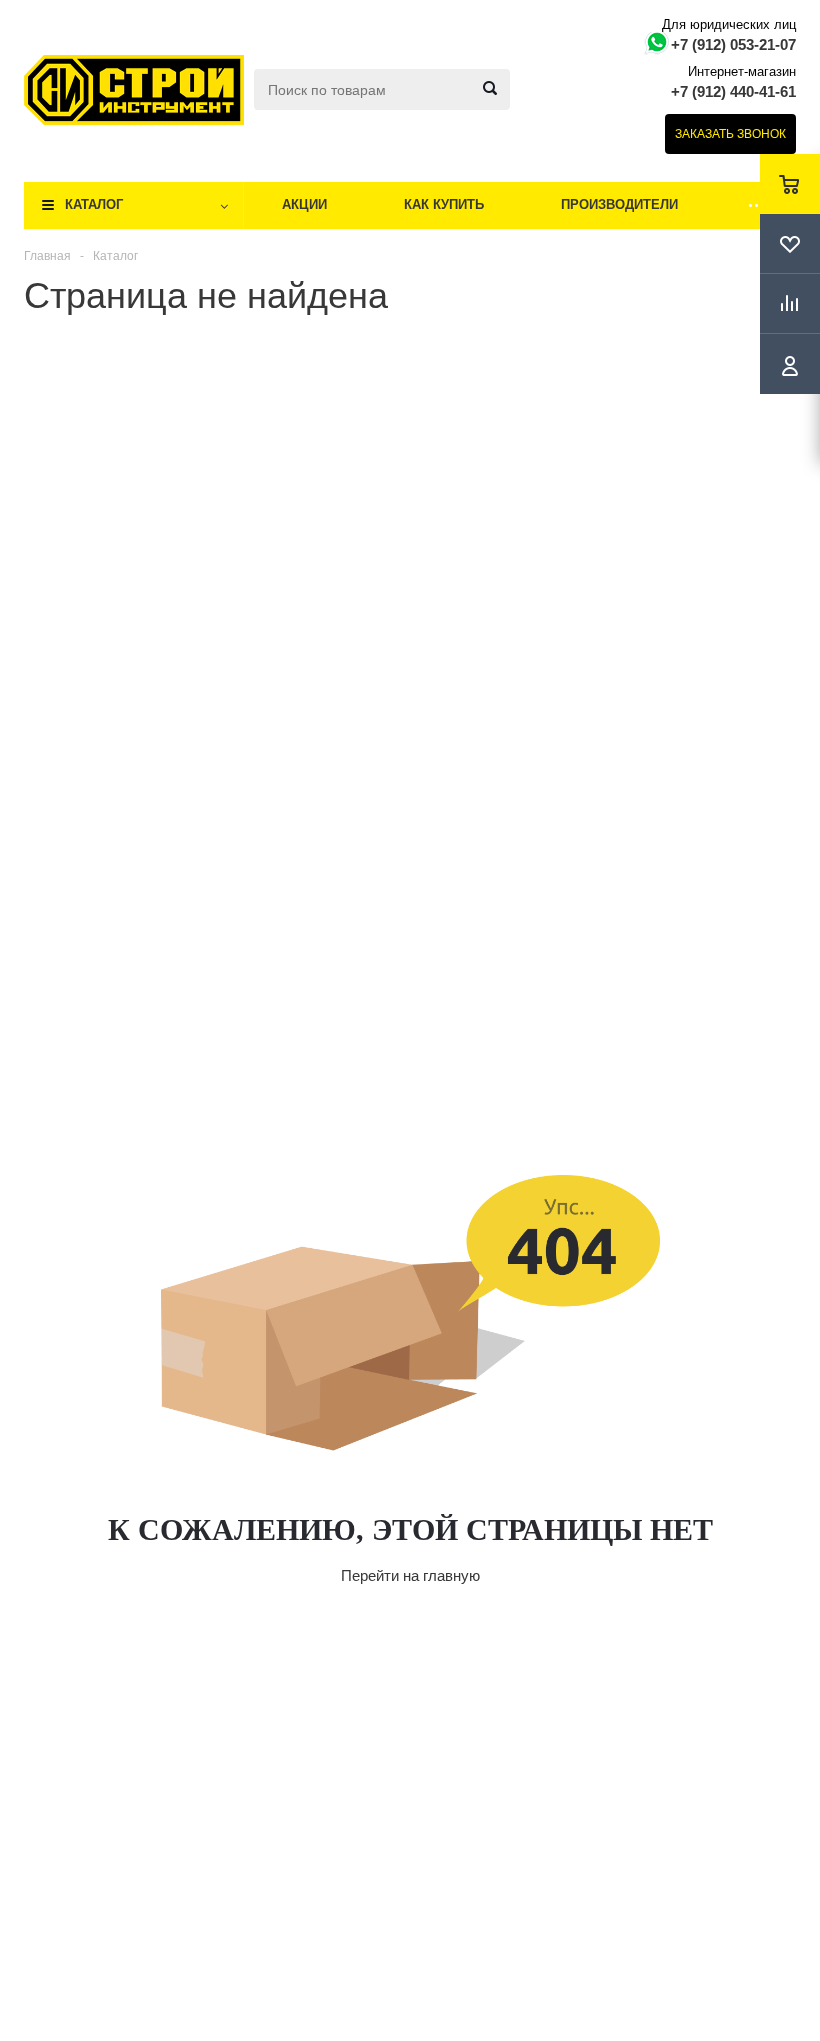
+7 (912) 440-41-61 (733, 91)
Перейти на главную (410, 1575)
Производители (619, 204)
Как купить (444, 204)
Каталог (94, 204)
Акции (304, 204)
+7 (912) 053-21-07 (733, 44)
